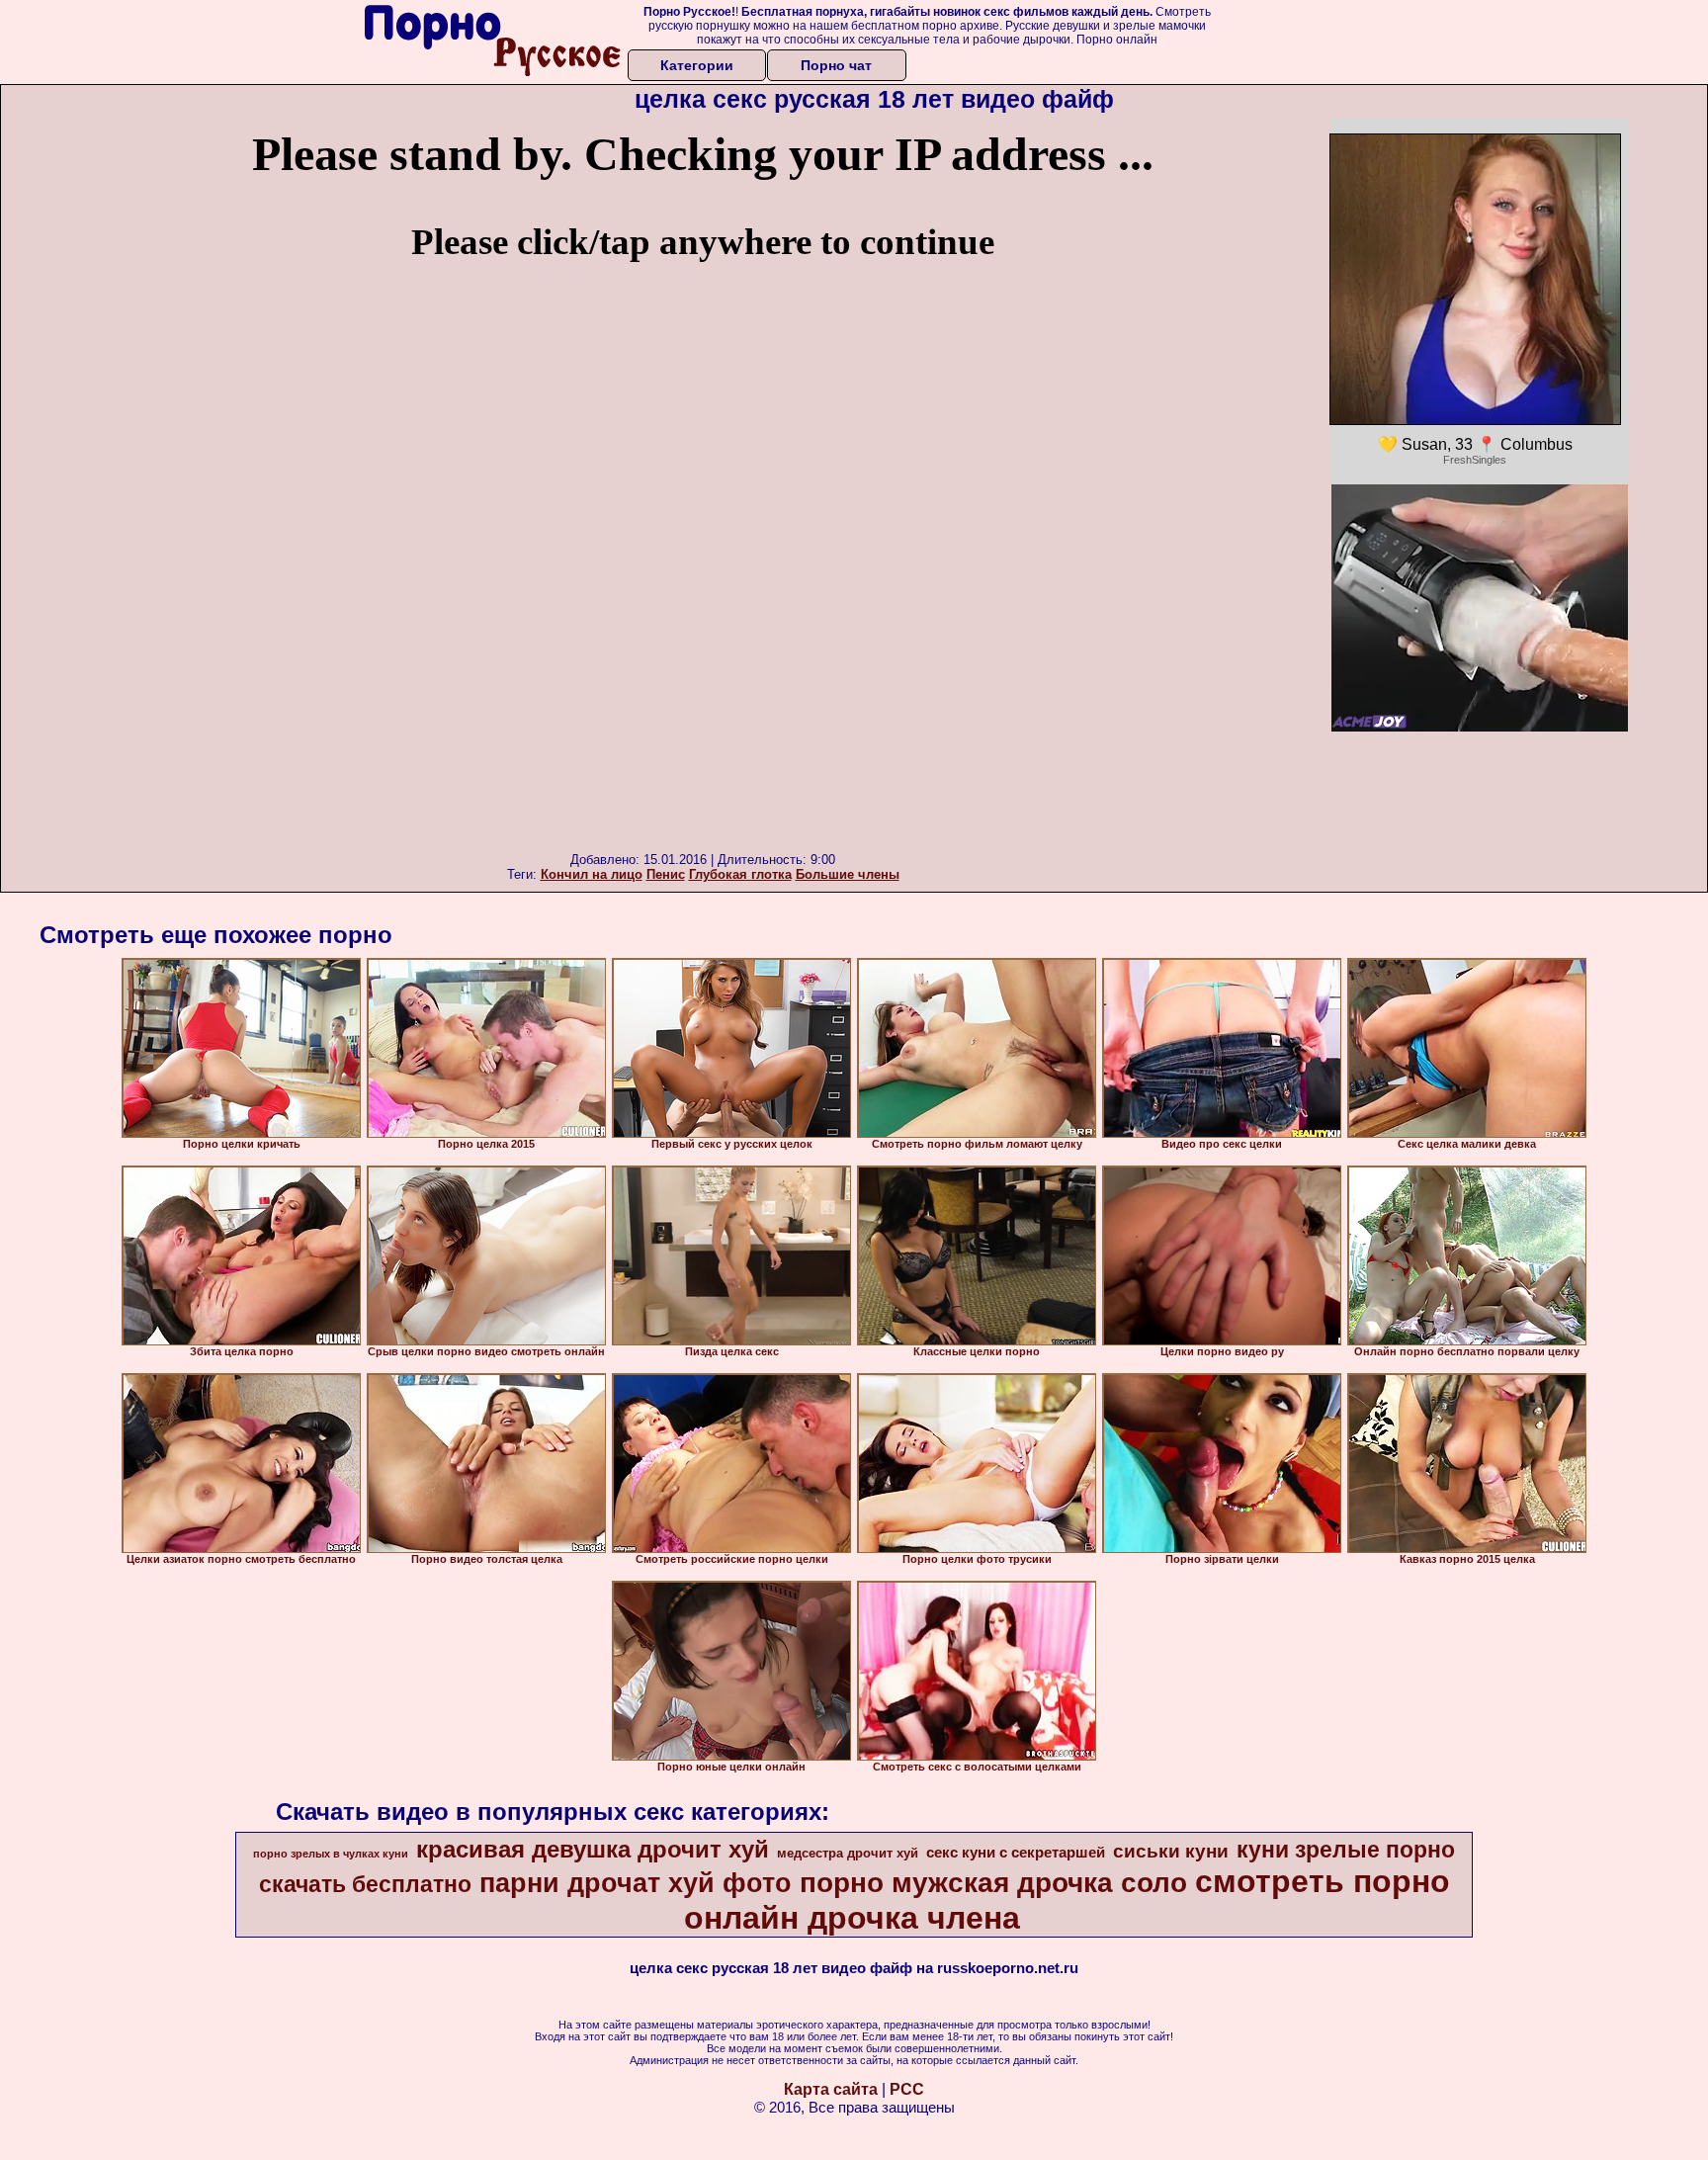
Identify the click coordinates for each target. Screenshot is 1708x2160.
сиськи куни (1171, 1851)
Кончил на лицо (592, 874)
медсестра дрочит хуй (848, 1853)
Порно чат (836, 65)
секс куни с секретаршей (1016, 1853)
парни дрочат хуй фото (636, 1883)
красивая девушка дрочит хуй (593, 1849)
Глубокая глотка (740, 874)
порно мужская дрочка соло (993, 1883)
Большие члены (848, 874)
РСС (907, 2089)
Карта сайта (831, 2089)
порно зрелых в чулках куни (331, 1854)
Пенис (666, 874)
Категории (697, 65)
